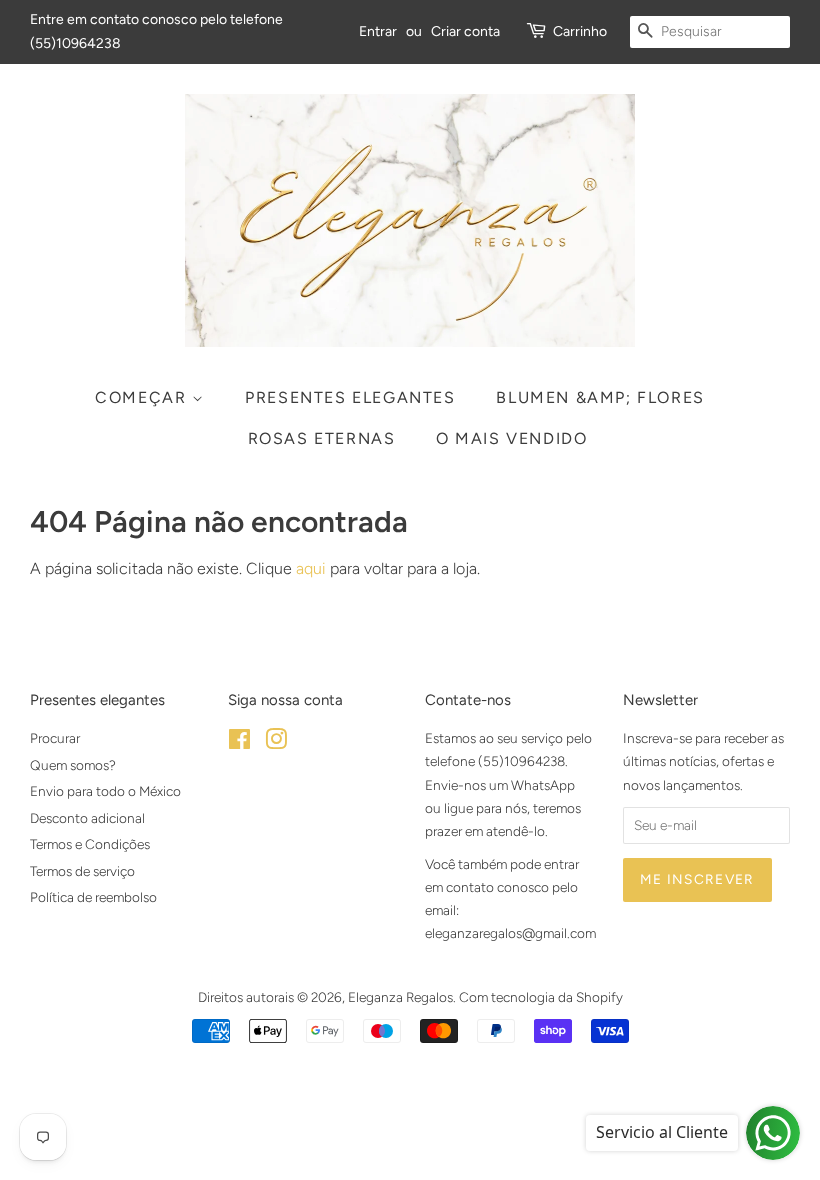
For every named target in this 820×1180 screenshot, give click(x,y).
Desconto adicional (87, 818)
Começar (143, 397)
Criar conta (465, 31)
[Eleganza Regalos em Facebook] (239, 743)
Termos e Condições (90, 844)
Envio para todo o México (105, 791)
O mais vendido (511, 438)
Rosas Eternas (322, 438)
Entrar (378, 31)
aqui (311, 568)
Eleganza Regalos (400, 997)
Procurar (55, 738)
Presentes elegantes (350, 397)
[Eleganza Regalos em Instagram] (276, 743)
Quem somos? (73, 765)
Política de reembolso (93, 897)
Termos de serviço (82, 871)
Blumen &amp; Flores (600, 397)
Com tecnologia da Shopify (541, 997)
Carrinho (580, 31)
